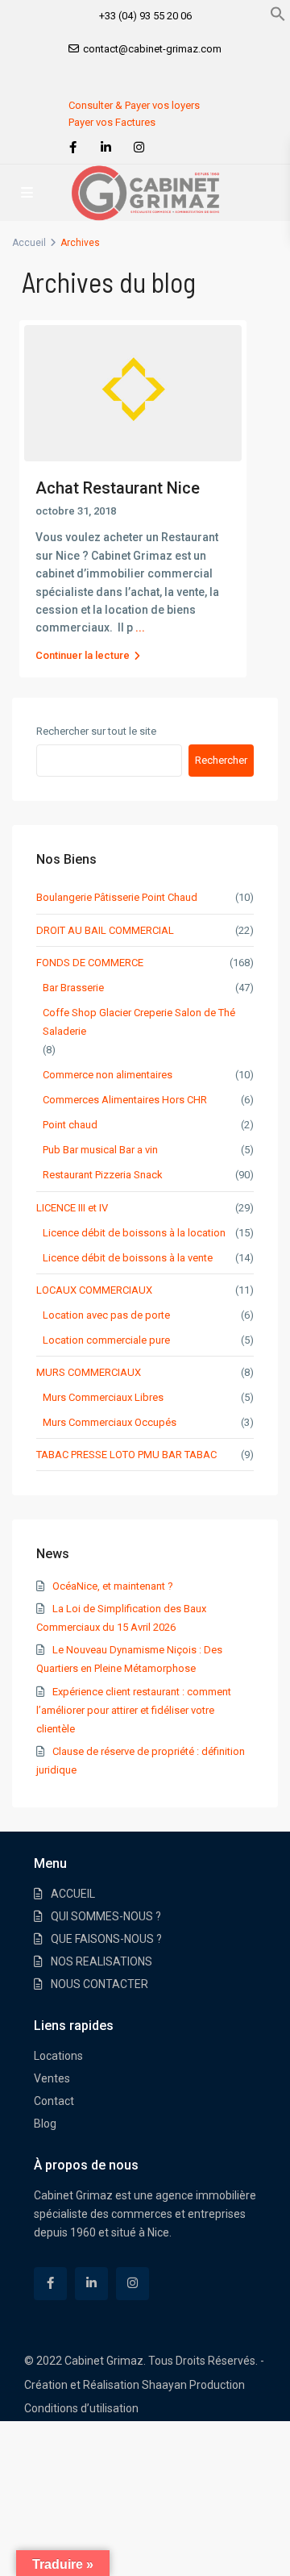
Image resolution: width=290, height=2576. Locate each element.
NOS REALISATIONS (101, 1961)
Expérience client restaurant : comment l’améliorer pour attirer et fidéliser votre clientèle (134, 1710)
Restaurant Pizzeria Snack (103, 1175)
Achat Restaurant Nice (118, 488)
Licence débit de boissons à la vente (128, 1258)
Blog (45, 2124)
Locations (58, 2056)
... (140, 627)
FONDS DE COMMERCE (90, 963)
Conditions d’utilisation (81, 2408)
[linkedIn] (106, 148)
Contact (54, 2101)
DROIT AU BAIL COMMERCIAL (105, 930)
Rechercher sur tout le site (96, 731)
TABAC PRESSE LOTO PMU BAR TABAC (126, 1455)
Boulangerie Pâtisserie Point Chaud (117, 897)
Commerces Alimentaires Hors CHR (125, 1100)
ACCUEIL (73, 1894)
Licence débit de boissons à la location (134, 1233)
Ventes (52, 2078)
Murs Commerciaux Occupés (110, 1422)
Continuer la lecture (83, 655)
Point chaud (70, 1125)
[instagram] (139, 148)
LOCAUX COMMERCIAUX (94, 1290)
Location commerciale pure (106, 1340)
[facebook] (73, 148)
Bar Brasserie (73, 988)
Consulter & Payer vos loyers (134, 105)
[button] (278, 13)
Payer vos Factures (112, 122)
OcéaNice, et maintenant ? (113, 1586)
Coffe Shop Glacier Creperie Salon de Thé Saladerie (139, 1022)
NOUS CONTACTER (99, 1984)
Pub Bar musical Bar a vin (100, 1150)
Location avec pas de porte (106, 1315)
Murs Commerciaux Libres (103, 1397)
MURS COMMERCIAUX (89, 1372)
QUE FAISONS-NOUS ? (106, 1939)
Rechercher (221, 760)
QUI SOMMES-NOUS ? (106, 1916)
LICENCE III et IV (72, 1208)
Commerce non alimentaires (108, 1075)
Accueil (29, 243)
